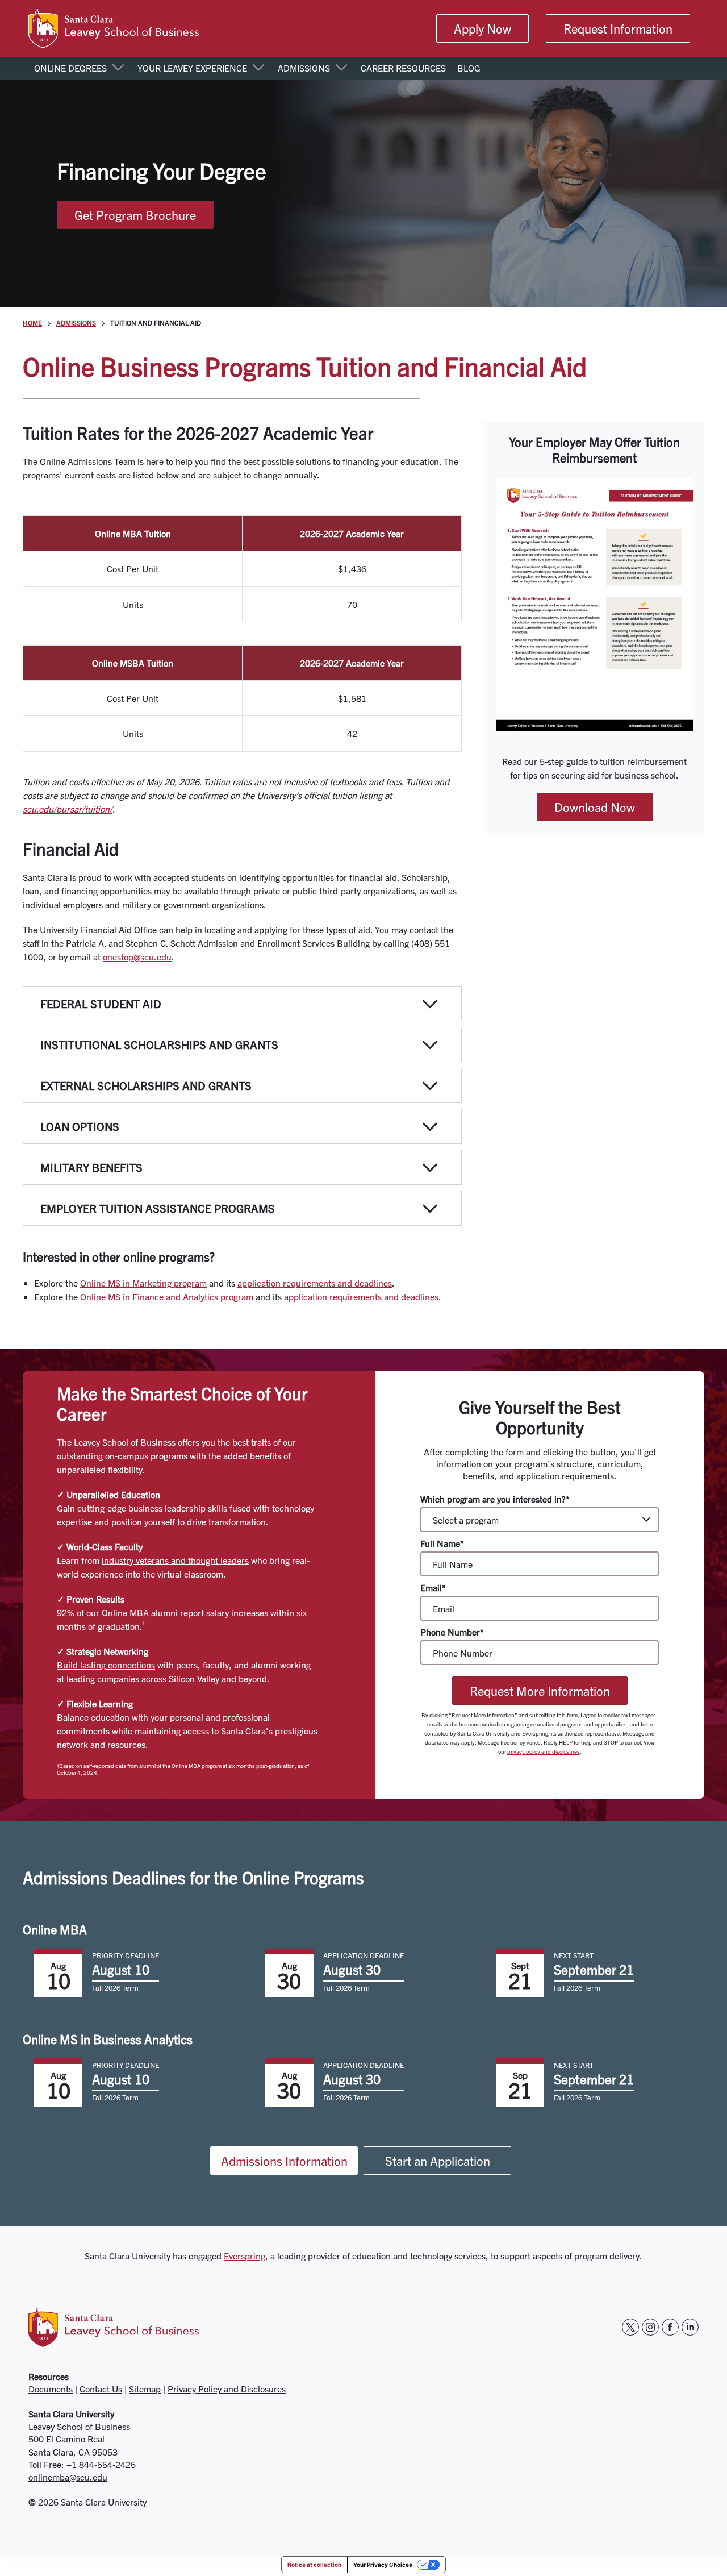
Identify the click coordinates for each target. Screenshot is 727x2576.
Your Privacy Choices (383, 2565)
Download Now (595, 807)
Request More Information (540, 1691)
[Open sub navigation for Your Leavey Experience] (258, 68)
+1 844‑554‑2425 (101, 2464)
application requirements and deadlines (315, 1283)
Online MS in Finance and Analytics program (167, 1296)
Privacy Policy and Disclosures (227, 2388)
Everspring (245, 2255)
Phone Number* (452, 1632)
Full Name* (442, 1543)
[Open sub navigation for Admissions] (341, 68)
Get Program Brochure (135, 215)
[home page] (114, 28)
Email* (433, 1587)
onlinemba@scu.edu (68, 2477)
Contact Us (101, 2388)
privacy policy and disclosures (544, 1751)
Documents (51, 2388)
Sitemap (145, 2388)
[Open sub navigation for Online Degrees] (118, 68)
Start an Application (438, 2161)
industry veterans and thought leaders (175, 1560)
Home (32, 323)
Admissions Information (284, 2161)
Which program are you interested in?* (495, 1499)
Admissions (76, 323)
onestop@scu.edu (137, 956)
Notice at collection (314, 2565)
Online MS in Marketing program (143, 1283)
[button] (242, 1004)
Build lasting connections (106, 1664)
